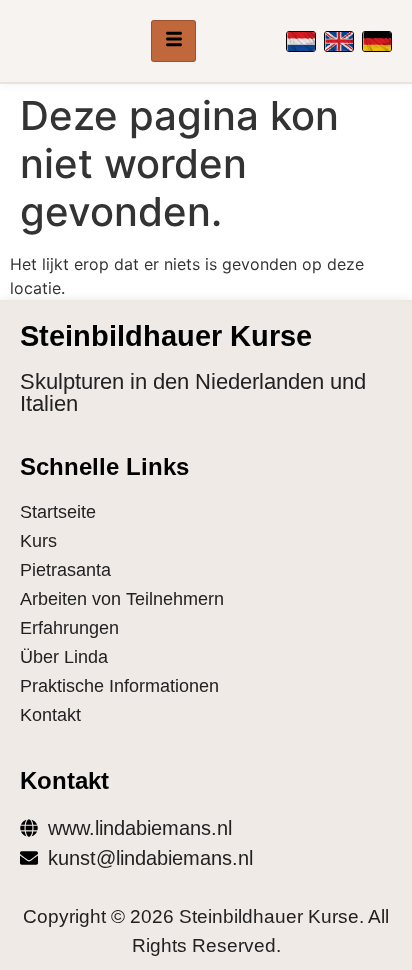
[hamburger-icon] (173, 41)
